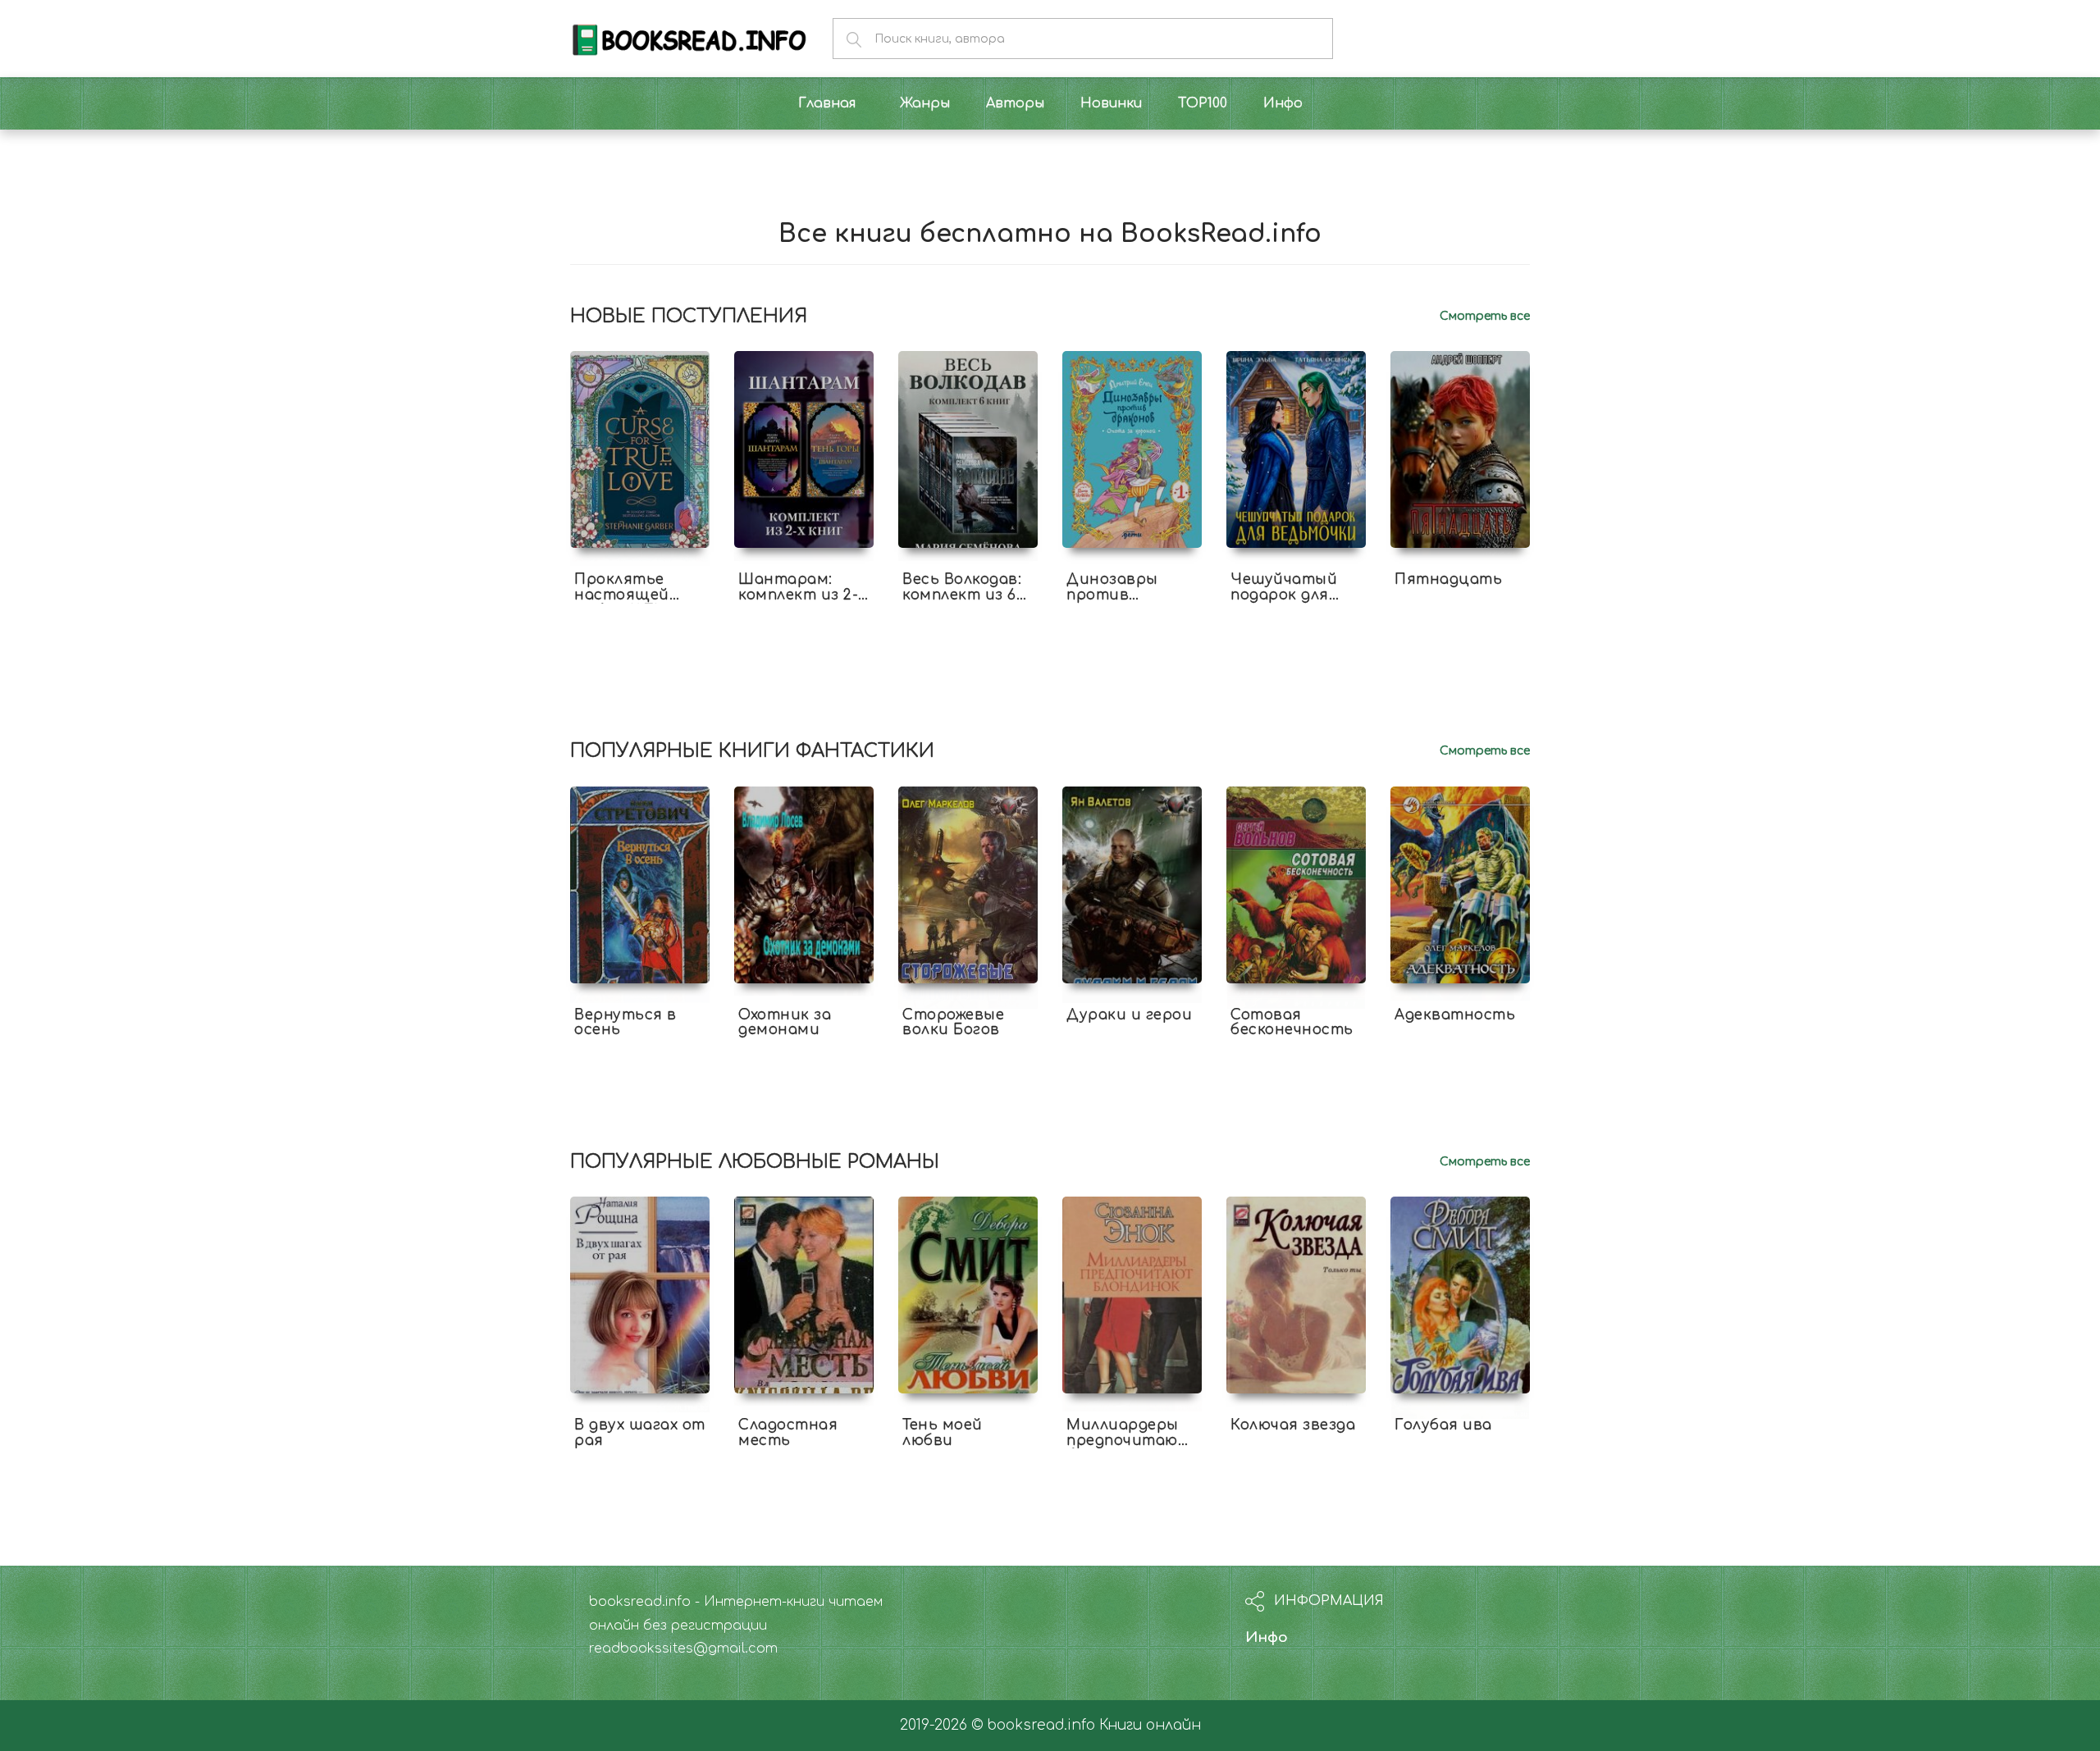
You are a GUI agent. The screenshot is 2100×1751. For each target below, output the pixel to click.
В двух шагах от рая (640, 1433)
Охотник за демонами (785, 1023)
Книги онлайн (1150, 1725)
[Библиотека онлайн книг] (689, 38)
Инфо (1267, 1637)
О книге (640, 609)
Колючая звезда (1293, 1425)
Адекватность (1455, 1015)
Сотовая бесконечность (1292, 1023)
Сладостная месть (788, 1433)
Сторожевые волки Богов (953, 1023)
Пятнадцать (1448, 579)
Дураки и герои (1129, 1015)
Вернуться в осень (625, 1023)
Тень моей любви (943, 1433)
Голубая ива (1443, 1425)
